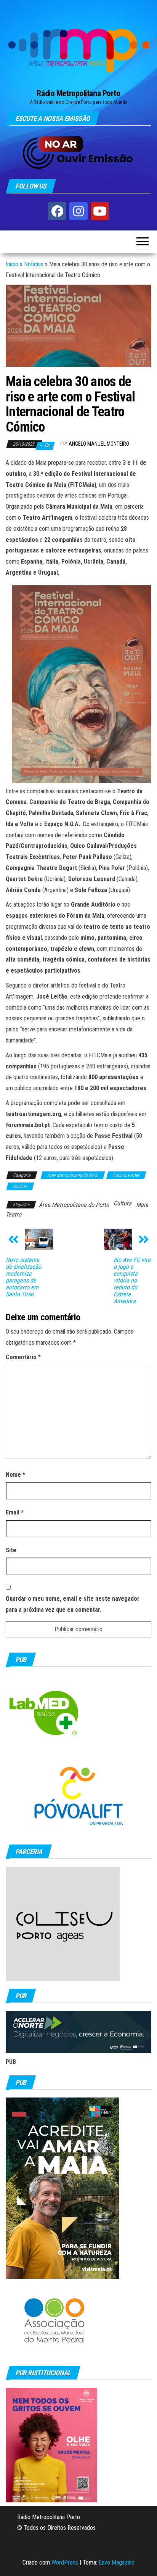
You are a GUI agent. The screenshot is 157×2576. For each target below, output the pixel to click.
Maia (142, 1205)
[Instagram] (78, 211)
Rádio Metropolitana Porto (78, 93)
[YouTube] (100, 211)
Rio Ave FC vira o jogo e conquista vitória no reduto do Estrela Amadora (132, 1281)
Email (15, 1512)
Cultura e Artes (126, 1175)
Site (11, 1550)
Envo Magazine (117, 2562)
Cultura (123, 1203)
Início (12, 264)
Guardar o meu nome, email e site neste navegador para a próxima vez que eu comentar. (73, 1604)
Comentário (23, 1357)
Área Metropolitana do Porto (73, 1175)
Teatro (14, 1214)
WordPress (65, 2562)
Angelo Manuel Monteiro (99, 444)
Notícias (34, 264)
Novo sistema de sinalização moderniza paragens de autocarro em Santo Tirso (23, 1277)
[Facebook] (57, 211)
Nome (15, 1475)
